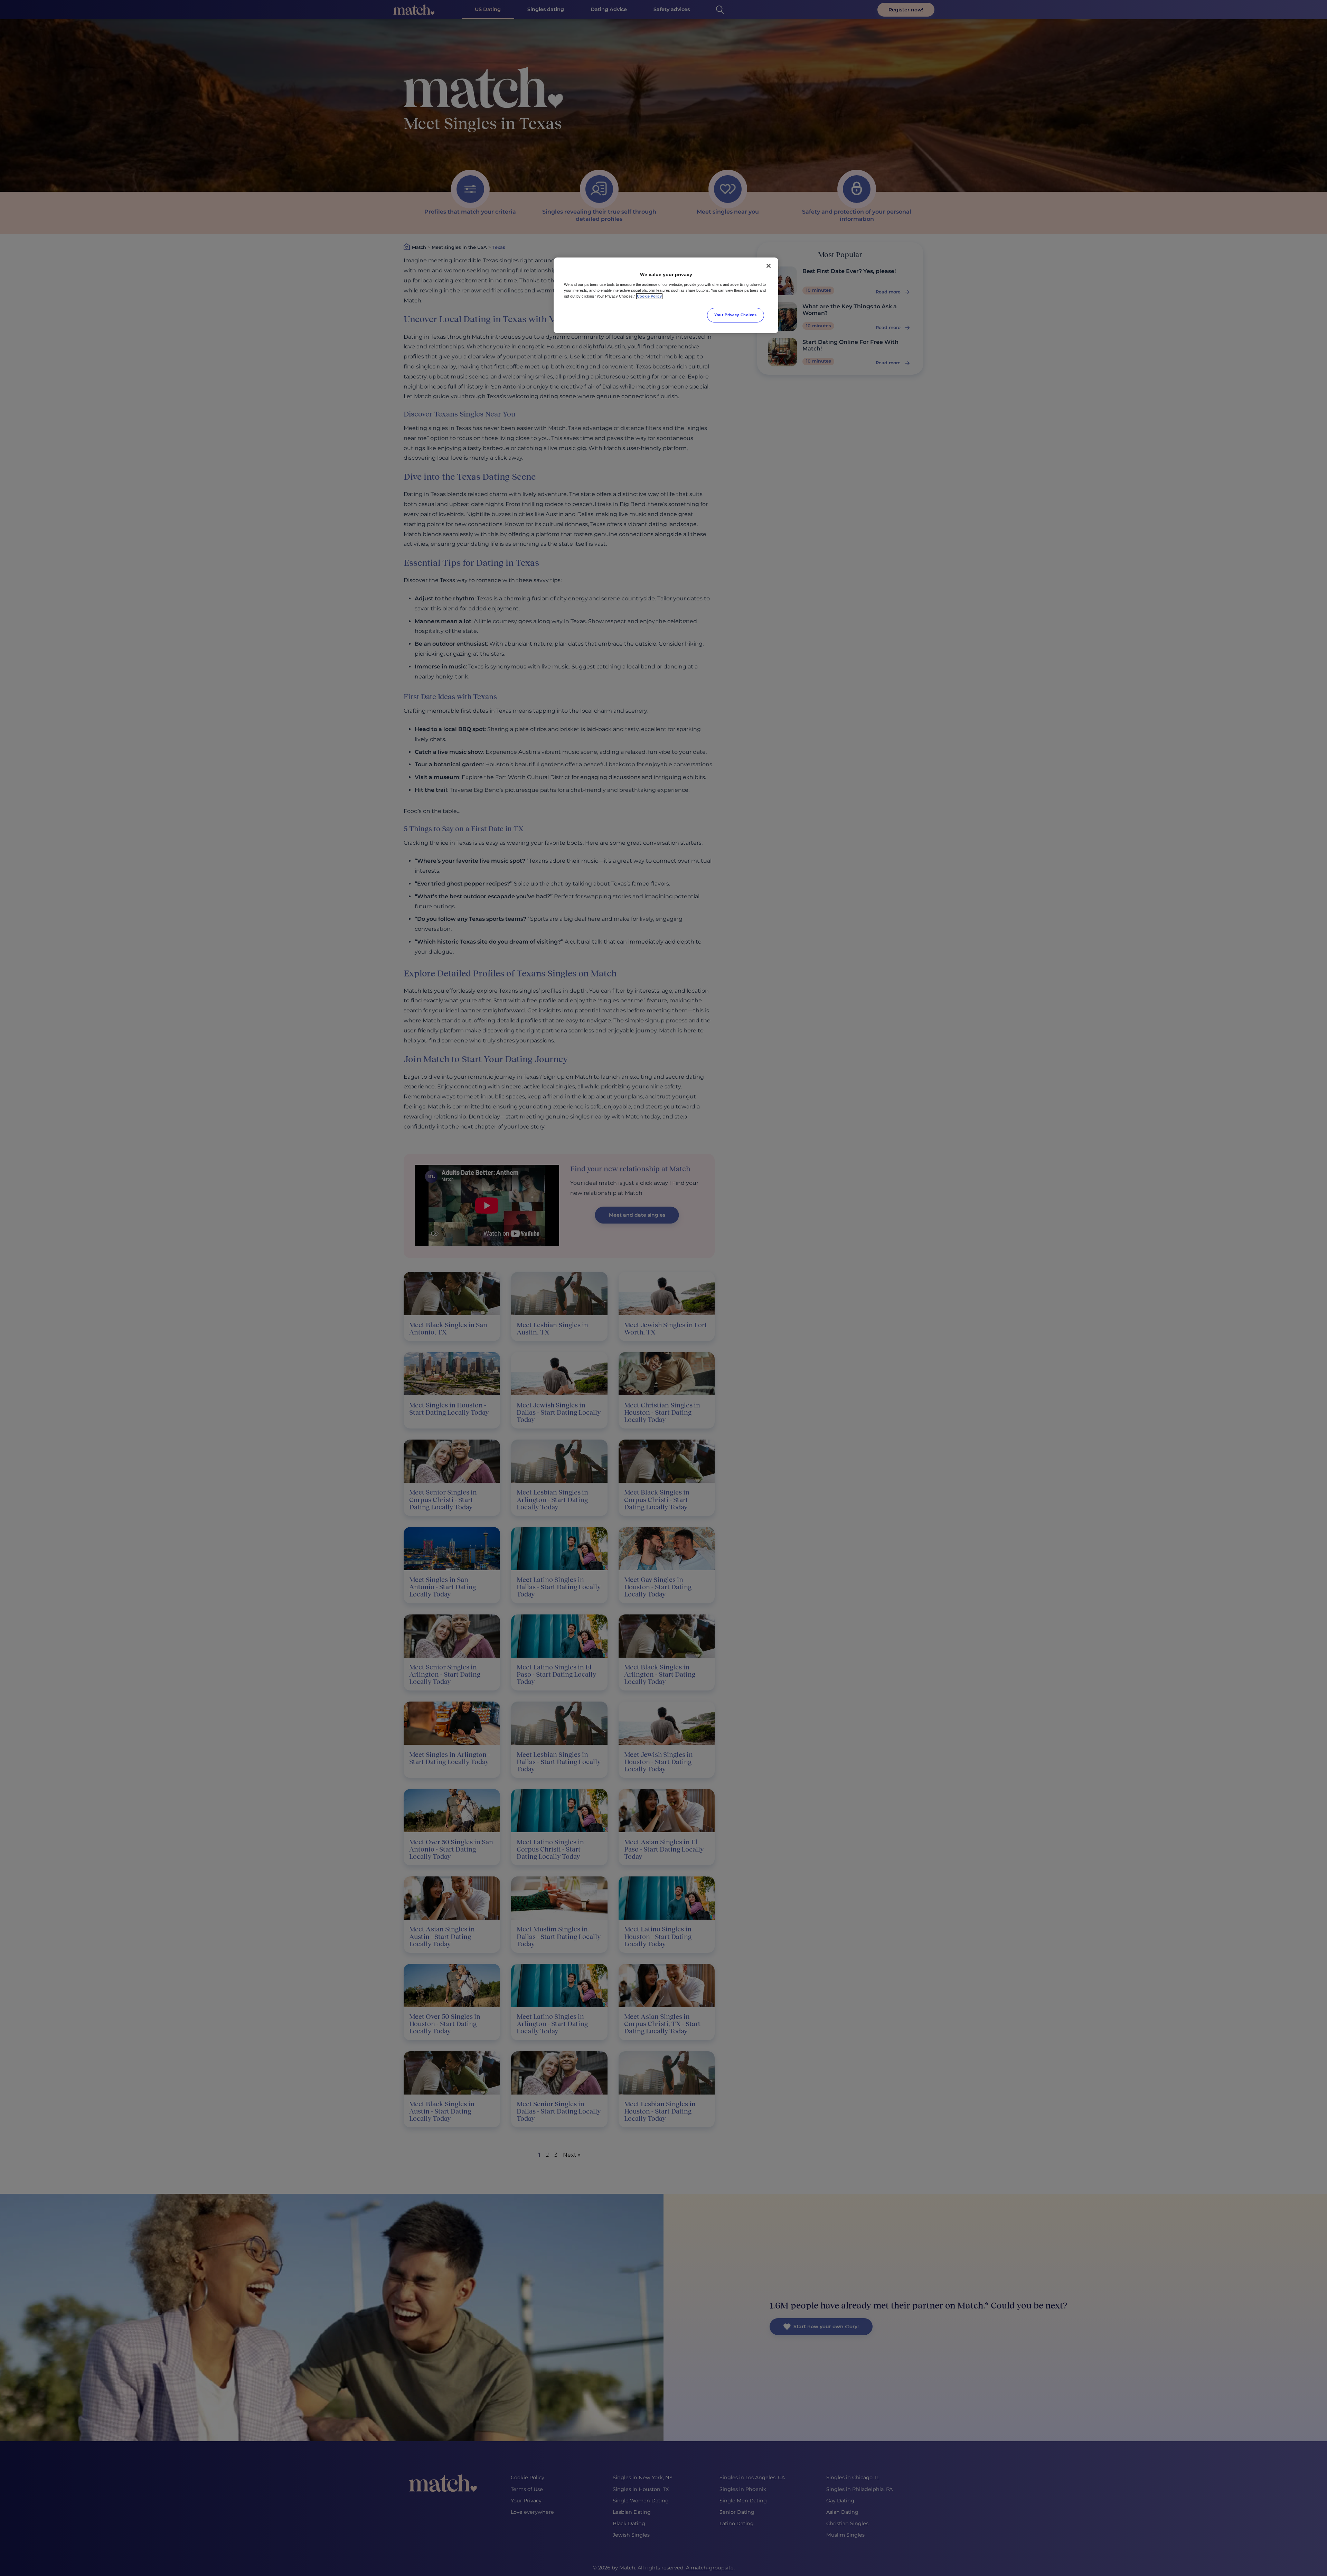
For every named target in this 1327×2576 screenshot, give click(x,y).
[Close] (769, 266)
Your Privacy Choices (735, 315)
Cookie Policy (649, 296)
